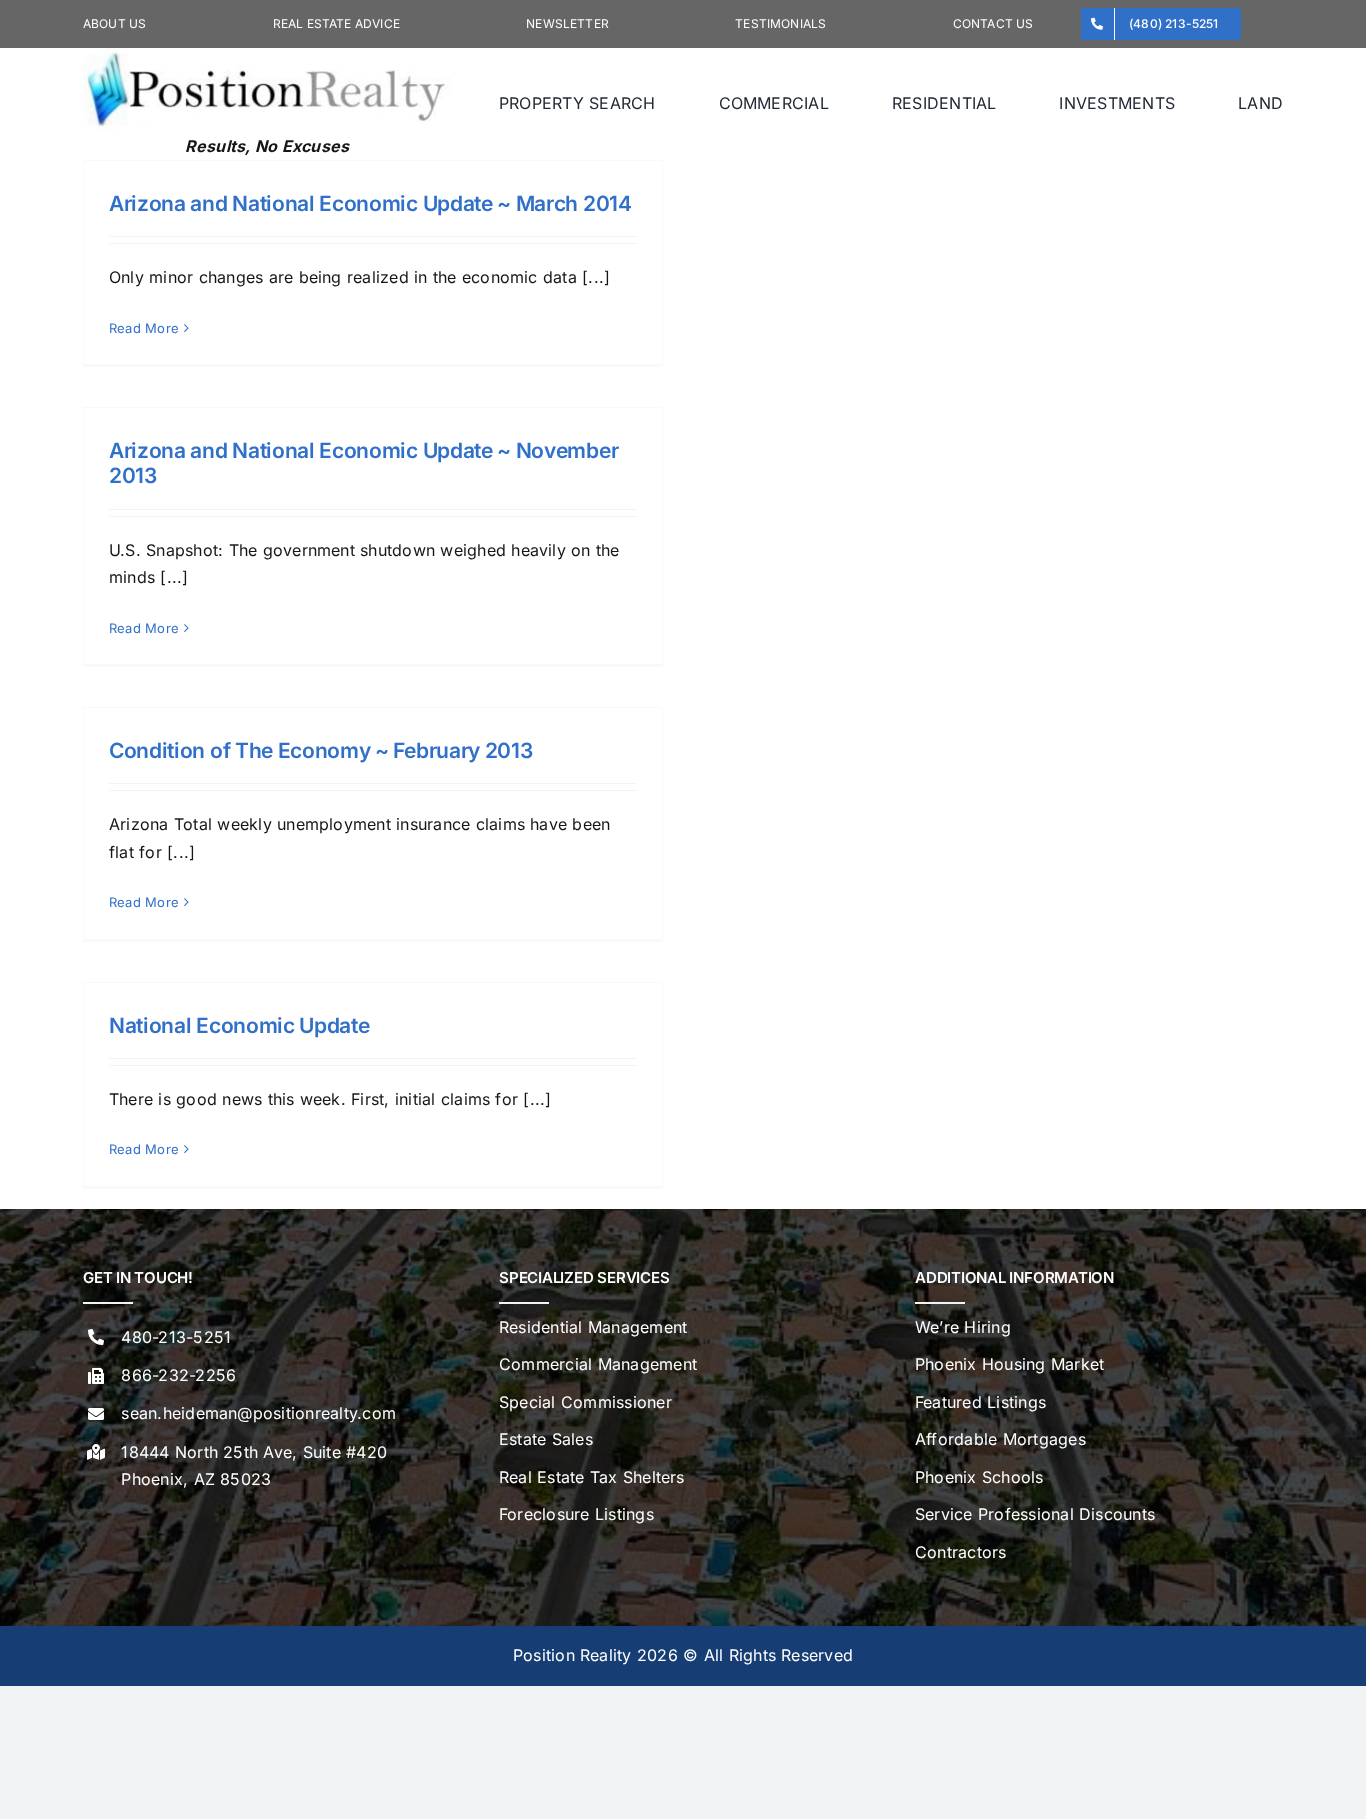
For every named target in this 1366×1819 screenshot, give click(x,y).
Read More (144, 328)
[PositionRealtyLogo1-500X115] (267, 56)
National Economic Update (239, 1025)
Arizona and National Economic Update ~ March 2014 (370, 203)
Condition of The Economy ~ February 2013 (320, 750)
